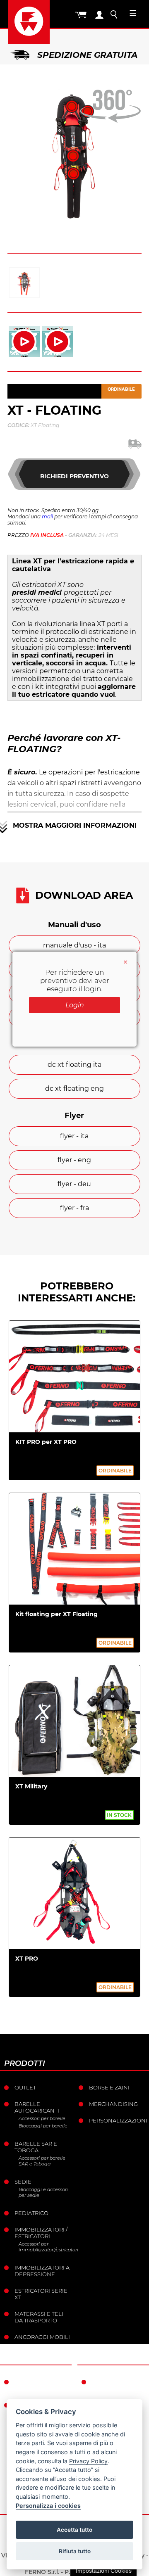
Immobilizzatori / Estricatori (41, 2233)
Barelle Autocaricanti (37, 2107)
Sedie (23, 2182)
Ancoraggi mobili (42, 2337)
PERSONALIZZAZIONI (118, 2120)
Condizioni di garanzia (113, 2385)
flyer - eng (74, 1160)
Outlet (25, 2087)
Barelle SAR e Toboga (36, 2147)
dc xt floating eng (74, 1089)
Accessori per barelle (42, 2118)
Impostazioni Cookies (104, 2571)
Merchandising (113, 2104)
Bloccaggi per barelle (43, 2126)
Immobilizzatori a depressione (42, 2271)
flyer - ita (74, 1136)
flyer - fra (74, 1208)
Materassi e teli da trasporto (39, 2317)
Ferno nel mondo (31, 2385)
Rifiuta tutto (75, 2551)
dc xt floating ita (74, 1065)
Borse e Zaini (109, 2087)
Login (75, 1005)
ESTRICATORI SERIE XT (41, 2294)
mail (47, 516)
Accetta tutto (74, 2530)
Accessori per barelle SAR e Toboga (42, 2161)
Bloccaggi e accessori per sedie (43, 2192)
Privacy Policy (88, 2461)
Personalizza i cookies (48, 2506)
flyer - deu (74, 1184)
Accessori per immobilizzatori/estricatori (46, 2247)
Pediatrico (31, 2213)
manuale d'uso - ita (74, 945)
